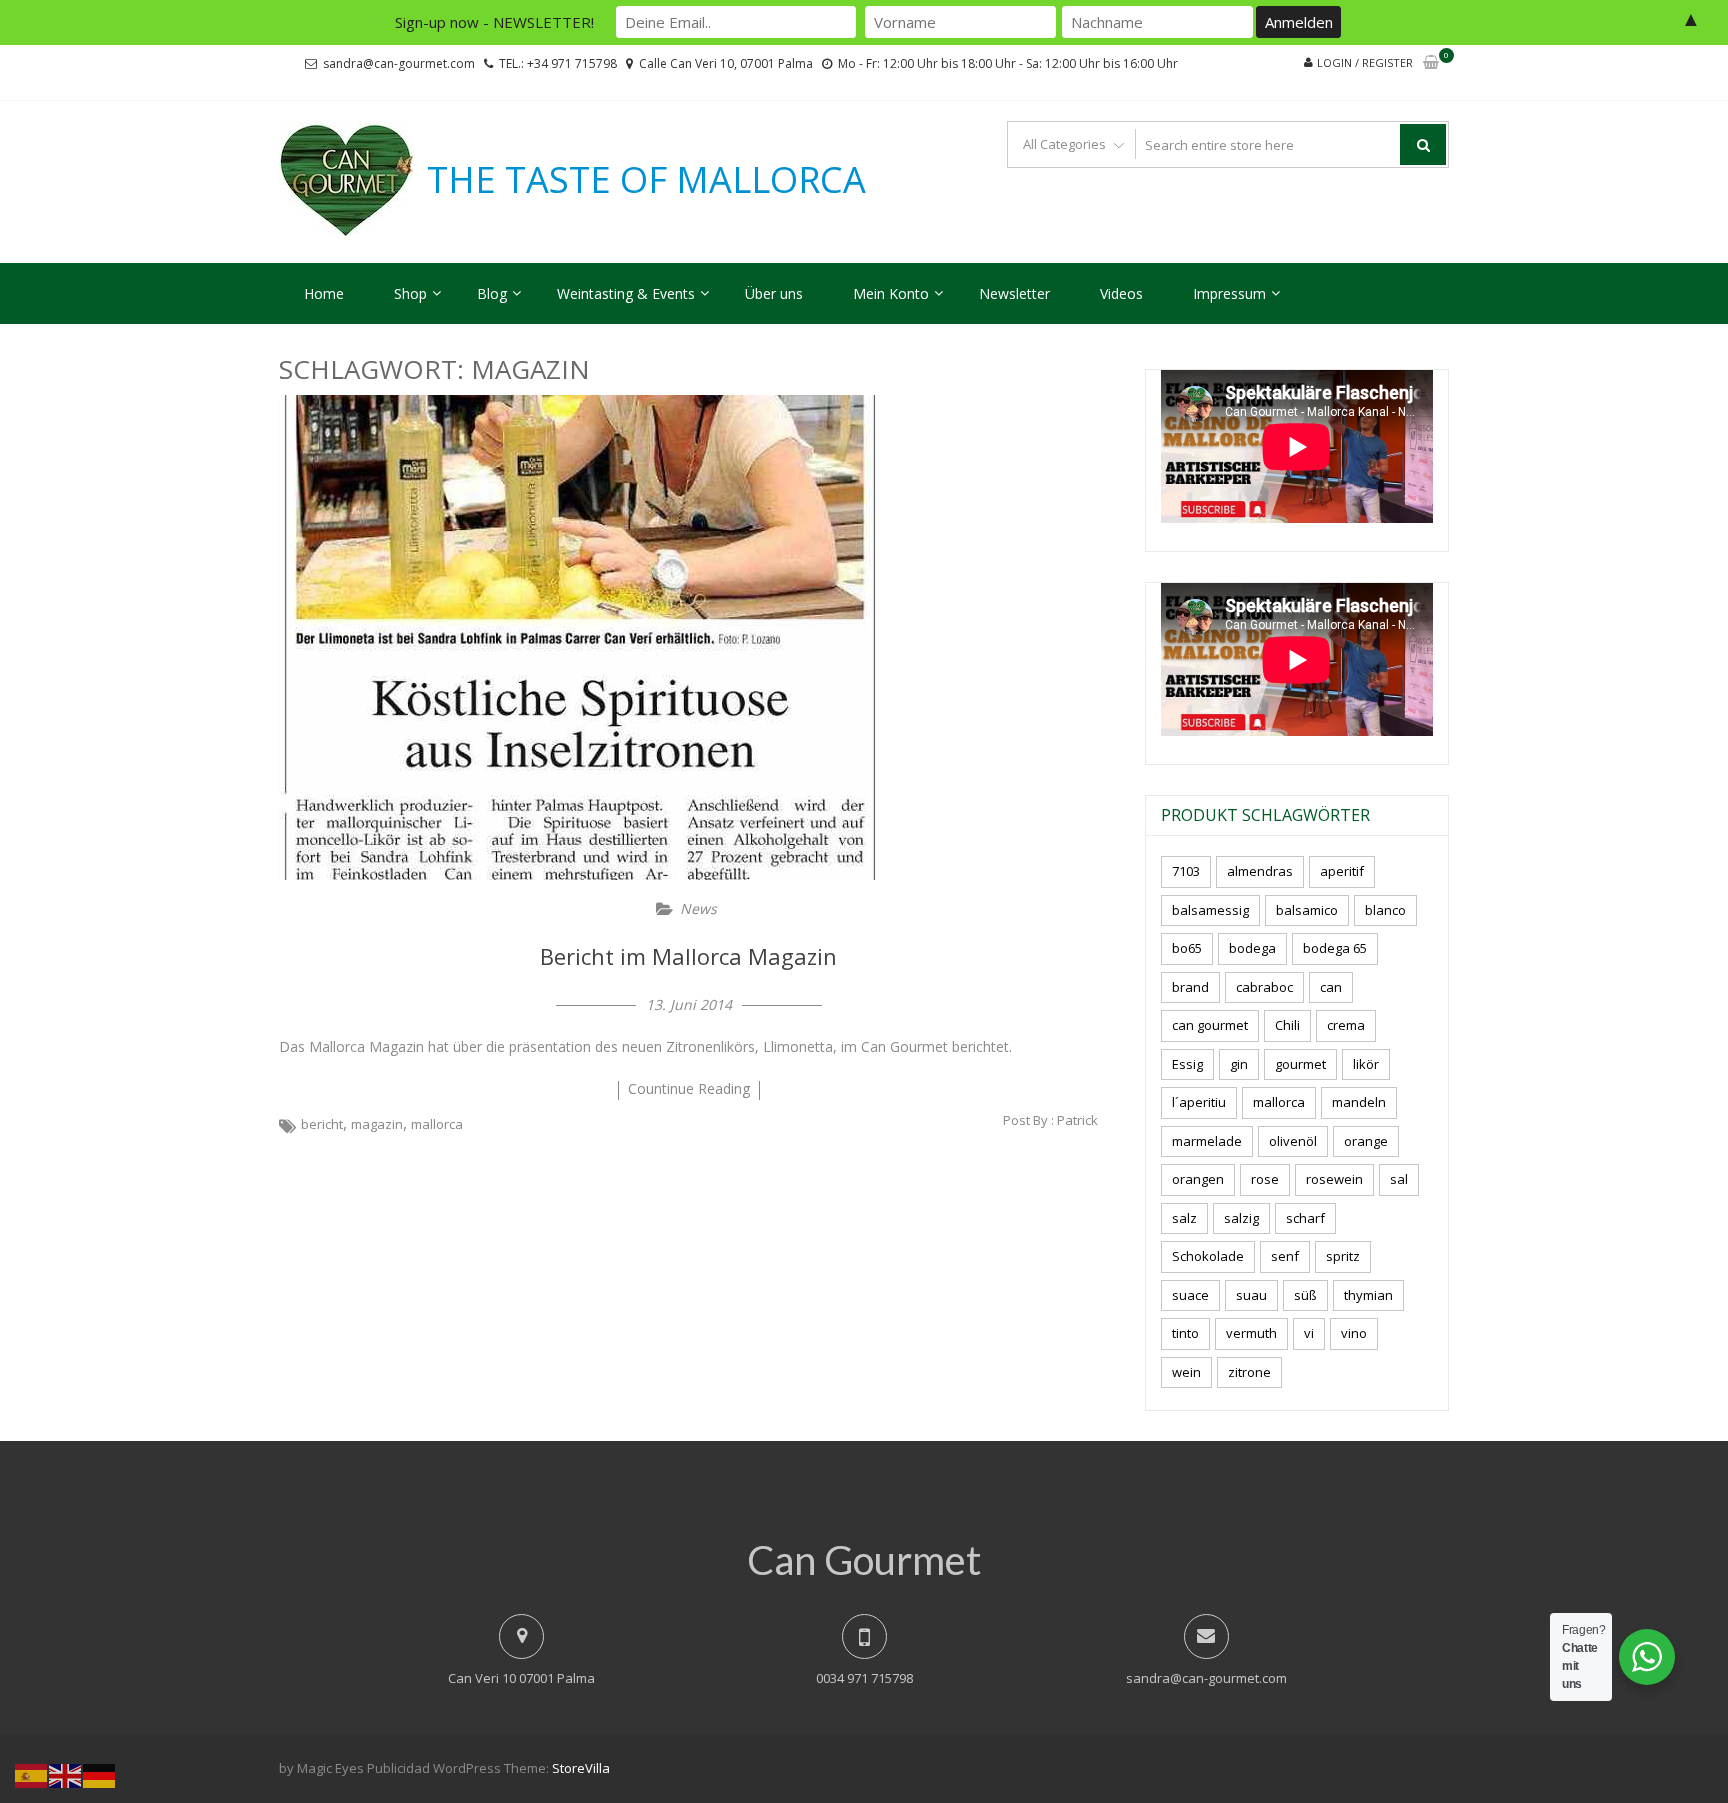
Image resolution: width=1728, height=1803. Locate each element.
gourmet (1300, 1064)
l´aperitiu (1199, 1102)
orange (1366, 1141)
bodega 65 (1335, 948)
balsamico (1307, 910)
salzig (1241, 1218)
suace (1190, 1295)
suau (1251, 1295)
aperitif (1342, 871)
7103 (1186, 871)
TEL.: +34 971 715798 (558, 63)
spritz (1343, 1256)
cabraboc (1264, 987)
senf (1285, 1256)
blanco (1385, 910)
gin (1239, 1064)
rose (1265, 1179)
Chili (1287, 1025)
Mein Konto (891, 293)
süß (1305, 1295)
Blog (492, 293)
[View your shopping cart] (1431, 63)
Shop (410, 293)
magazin (377, 1124)
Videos (1121, 293)
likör (1366, 1064)
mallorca (437, 1124)
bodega (1252, 948)
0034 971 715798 (864, 1678)
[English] (66, 1774)
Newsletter (1014, 293)
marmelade (1207, 1141)
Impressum (1229, 293)
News (698, 908)
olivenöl (1293, 1141)
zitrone (1249, 1372)
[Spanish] (32, 1774)
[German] (100, 1774)
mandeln (1359, 1102)
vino (1354, 1333)
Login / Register (1365, 62)
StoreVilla (581, 1768)
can (1331, 987)
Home (324, 293)
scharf (1305, 1218)
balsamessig (1210, 910)
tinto (1185, 1333)
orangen (1198, 1179)
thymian (1368, 1295)
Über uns (774, 293)
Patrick (1077, 1120)
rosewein (1334, 1179)
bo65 (1187, 948)
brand (1190, 987)
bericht (322, 1124)
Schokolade (1208, 1256)
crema (1346, 1025)
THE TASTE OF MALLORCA (646, 180)
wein (1186, 1372)
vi (1309, 1333)
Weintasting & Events (626, 293)
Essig (1187, 1064)
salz (1184, 1218)
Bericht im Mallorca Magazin (688, 956)
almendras (1260, 871)
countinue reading (689, 1088)
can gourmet (1210, 1025)
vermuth (1251, 1333)
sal (1399, 1179)
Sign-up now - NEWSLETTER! (494, 22)
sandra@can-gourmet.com (399, 63)
